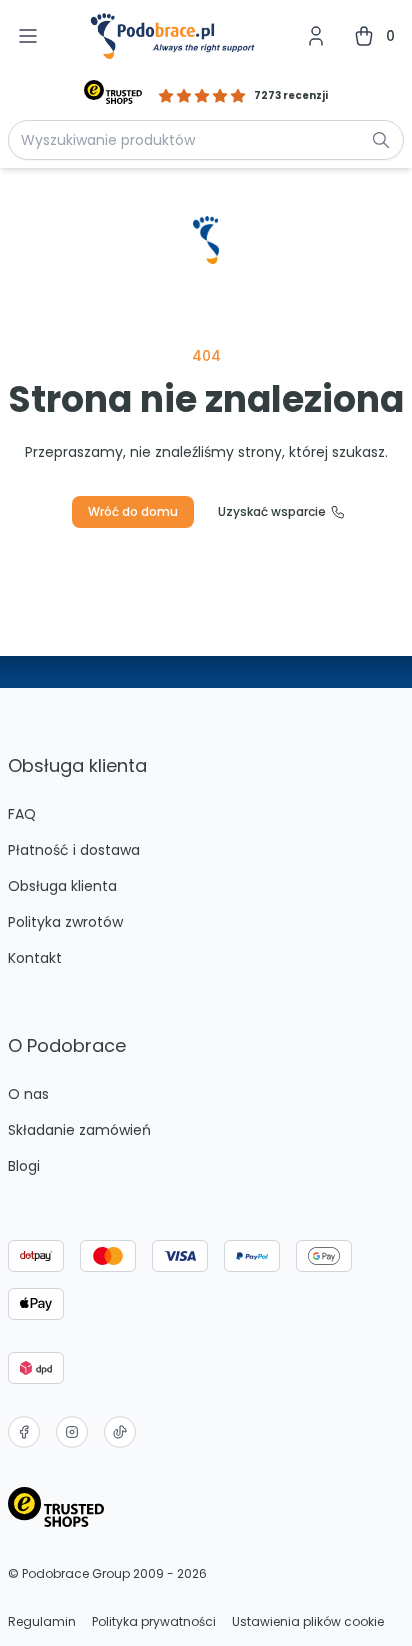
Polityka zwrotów (65, 922)
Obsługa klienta (62, 886)
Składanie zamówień (79, 1130)
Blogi (24, 1166)
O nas (28, 1094)
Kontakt (35, 958)
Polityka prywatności (154, 1622)
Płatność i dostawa (74, 850)
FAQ (22, 814)
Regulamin (42, 1622)
